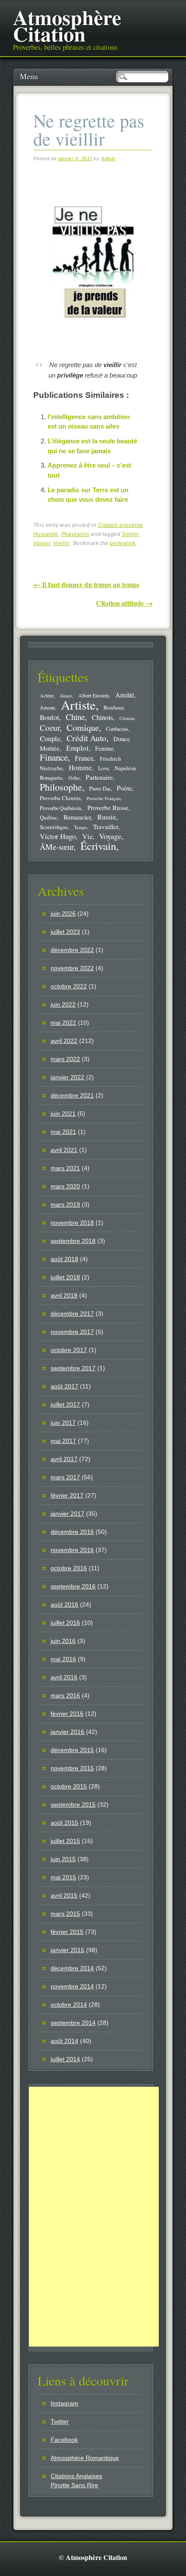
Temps (80, 827)
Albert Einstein (94, 696)
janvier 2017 (67, 1514)
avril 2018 (64, 1295)
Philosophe (61, 787)
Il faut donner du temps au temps (86, 584)
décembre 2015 (72, 1750)
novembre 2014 (72, 1986)
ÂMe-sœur (57, 847)
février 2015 (67, 1932)
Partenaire (99, 777)
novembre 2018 (72, 1223)
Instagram (64, 2403)
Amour (47, 707)
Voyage (110, 836)
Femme (104, 748)
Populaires (75, 534)
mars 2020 (65, 1186)
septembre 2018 (73, 1241)
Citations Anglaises (76, 2476)
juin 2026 (63, 914)
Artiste (78, 705)
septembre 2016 (73, 1586)
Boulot (50, 717)
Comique (83, 727)
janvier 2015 (67, 1950)
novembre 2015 (72, 1768)
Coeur (50, 728)
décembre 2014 (72, 1968)
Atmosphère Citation (67, 25)
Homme (80, 768)
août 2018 (64, 1259)
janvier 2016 (67, 1732)
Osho (74, 778)
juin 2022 (63, 1004)
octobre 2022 (69, 986)
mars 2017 (65, 1477)
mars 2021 (65, 1168)
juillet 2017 (65, 1404)
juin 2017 (63, 1423)
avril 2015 (64, 1895)
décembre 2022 (72, 950)
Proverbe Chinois (60, 798)
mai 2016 (63, 1659)
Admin (108, 158)
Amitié (125, 695)
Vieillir (62, 543)
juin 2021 (63, 1114)
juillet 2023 (65, 932)
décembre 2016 (72, 1532)
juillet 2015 (65, 1841)
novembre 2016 (72, 1550)
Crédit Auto (87, 738)
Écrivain (98, 846)
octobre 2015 (69, 1786)
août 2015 (64, 1823)
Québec (49, 817)
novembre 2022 (72, 968)
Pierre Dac (100, 788)
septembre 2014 (73, 2023)
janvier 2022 (67, 1077)
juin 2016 (63, 1641)
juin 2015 (63, 1859)
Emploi (77, 748)
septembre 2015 (73, 1804)
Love (103, 768)
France (84, 758)
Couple (50, 738)
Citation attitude (124, 603)
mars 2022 (65, 1059)
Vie (87, 836)
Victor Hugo (58, 836)
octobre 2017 (69, 1350)
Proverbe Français (104, 798)
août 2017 (64, 1386)
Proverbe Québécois (61, 808)
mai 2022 (63, 1023)
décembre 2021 (72, 1095)
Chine (75, 717)
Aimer (66, 696)
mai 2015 (63, 1877)
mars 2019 (65, 1204)
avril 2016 (64, 1677)
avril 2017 (64, 1459)
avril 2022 (64, 1041)
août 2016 (64, 1604)
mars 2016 (65, 1695)
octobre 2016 (69, 1568)
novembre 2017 (72, 1332)
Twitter (60, 2421)
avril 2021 (64, 1150)
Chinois (102, 717)
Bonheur (113, 707)
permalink (123, 543)
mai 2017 (63, 1441)
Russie (107, 817)
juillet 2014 (65, 2059)
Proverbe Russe (108, 807)
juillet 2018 (65, 1277)
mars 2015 (65, 1914)
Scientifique (54, 827)
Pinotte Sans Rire (74, 2485)
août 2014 (64, 2041)
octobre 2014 (69, 2005)
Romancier (77, 817)
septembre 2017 (73, 1368)
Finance (54, 757)
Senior (130, 534)
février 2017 (67, 1495)
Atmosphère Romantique (85, 2458)
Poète (124, 788)
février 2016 (67, 1714)
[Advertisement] (94, 2217)
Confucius (117, 729)
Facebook (64, 2440)
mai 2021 (63, 1132)
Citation (127, 718)
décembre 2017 (72, 1314)
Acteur (47, 696)
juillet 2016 (65, 1623)
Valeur (42, 543)
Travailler (106, 826)
